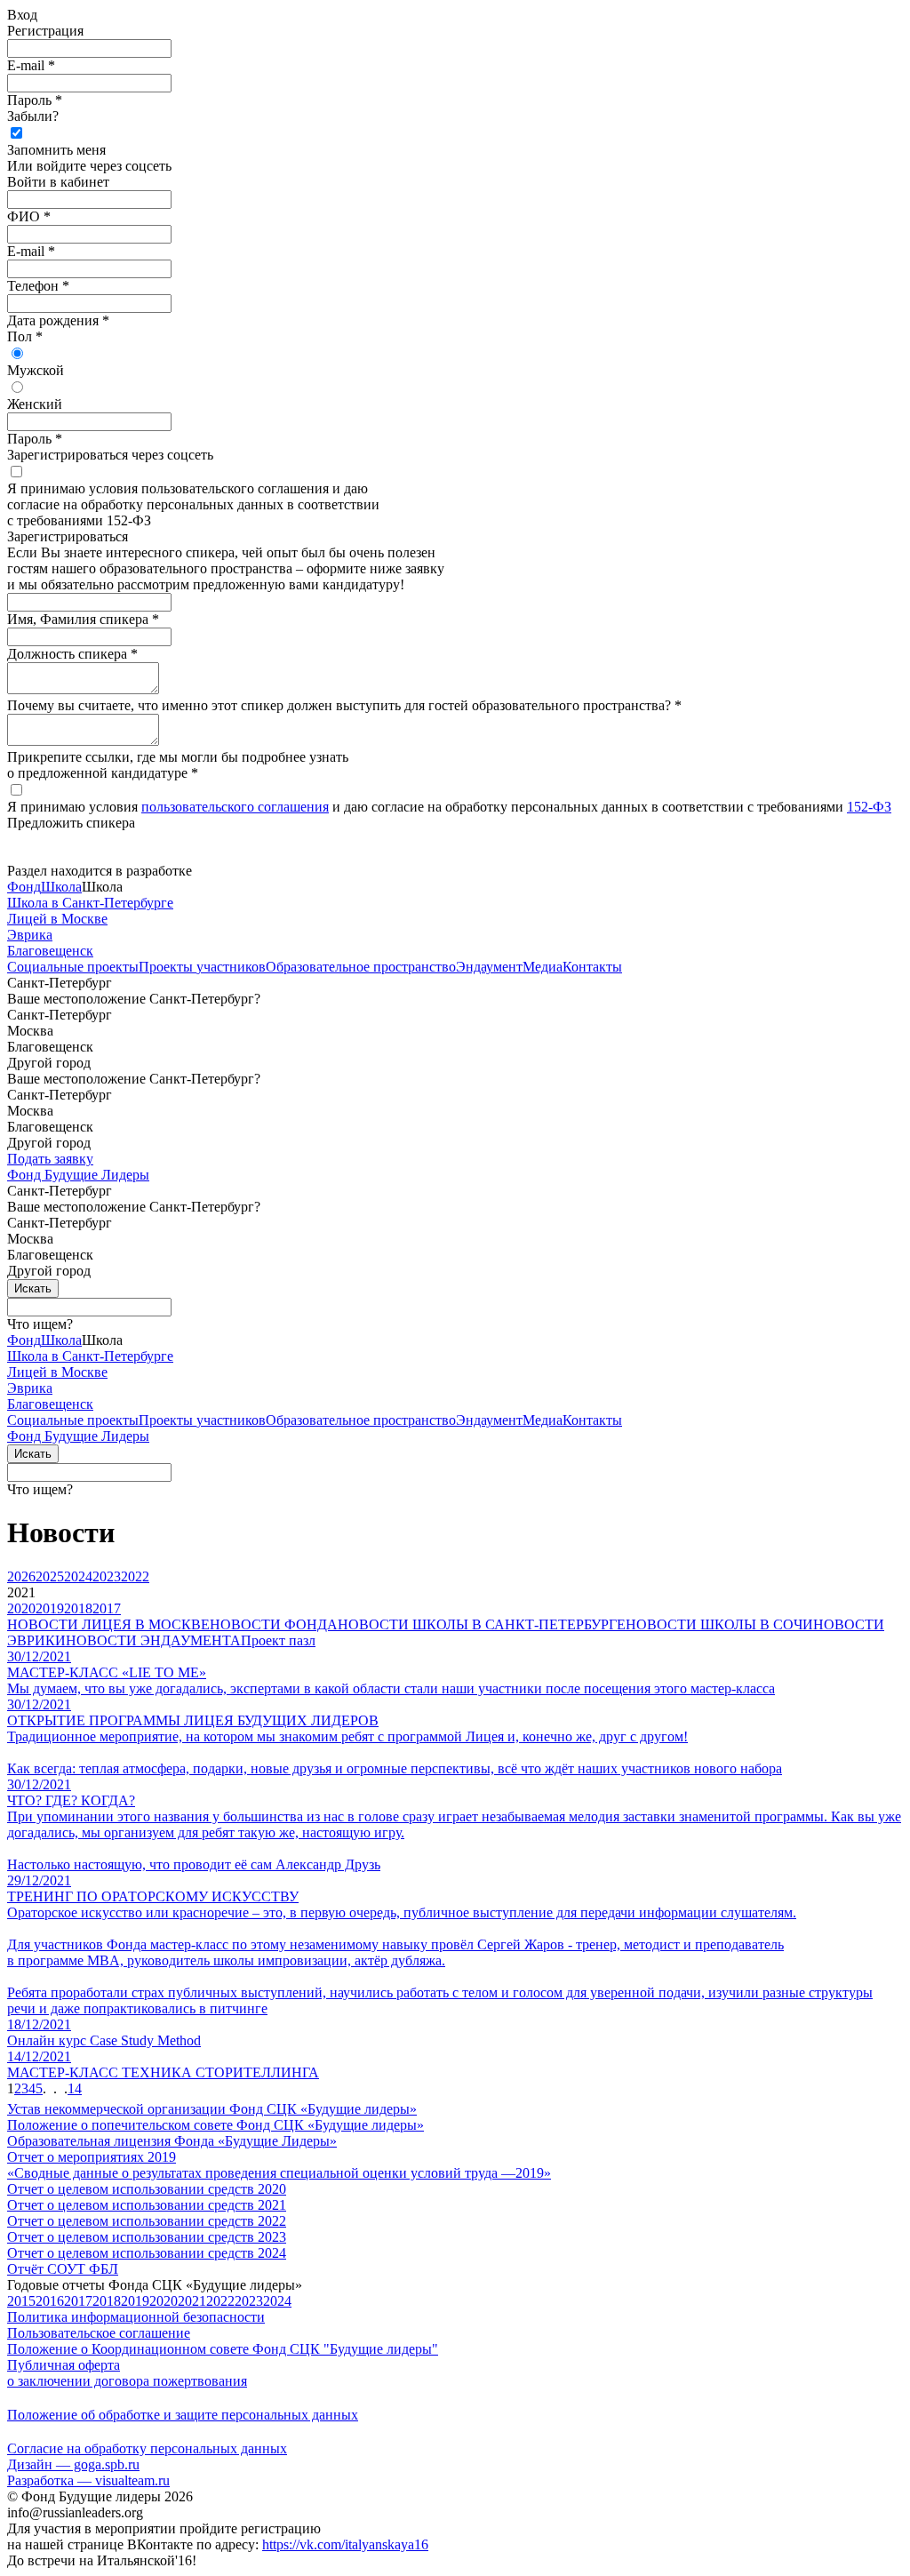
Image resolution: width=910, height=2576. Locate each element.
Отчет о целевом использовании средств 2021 (147, 2205)
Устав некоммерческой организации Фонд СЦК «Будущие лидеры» (212, 2109)
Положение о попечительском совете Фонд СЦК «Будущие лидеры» (216, 2125)
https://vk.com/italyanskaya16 (345, 2544)
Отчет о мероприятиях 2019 (92, 2157)
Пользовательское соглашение (99, 2333)
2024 (277, 2301)
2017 (78, 2301)
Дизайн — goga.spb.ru (73, 2464)
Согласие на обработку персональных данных (147, 2448)
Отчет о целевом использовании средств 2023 (147, 2237)
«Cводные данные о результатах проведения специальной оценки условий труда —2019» (279, 2173)
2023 (249, 2301)
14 (75, 2088)
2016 (50, 2301)
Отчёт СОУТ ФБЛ (63, 2269)
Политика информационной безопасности (136, 2317)
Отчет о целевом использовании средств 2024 (147, 2253)
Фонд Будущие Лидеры (78, 1175)
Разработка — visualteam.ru (88, 2480)
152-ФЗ (869, 807)
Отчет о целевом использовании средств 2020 (147, 2189)
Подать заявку (50, 1159)
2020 (164, 2301)
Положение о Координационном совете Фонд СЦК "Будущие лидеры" (223, 2349)
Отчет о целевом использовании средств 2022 (147, 2221)
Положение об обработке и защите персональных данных (183, 2415)
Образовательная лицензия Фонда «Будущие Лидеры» (172, 2141)
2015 (21, 2301)
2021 (192, 2301)
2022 (220, 2301)
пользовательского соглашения (235, 807)
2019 (135, 2301)
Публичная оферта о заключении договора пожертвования (127, 2373)
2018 (107, 2301)
